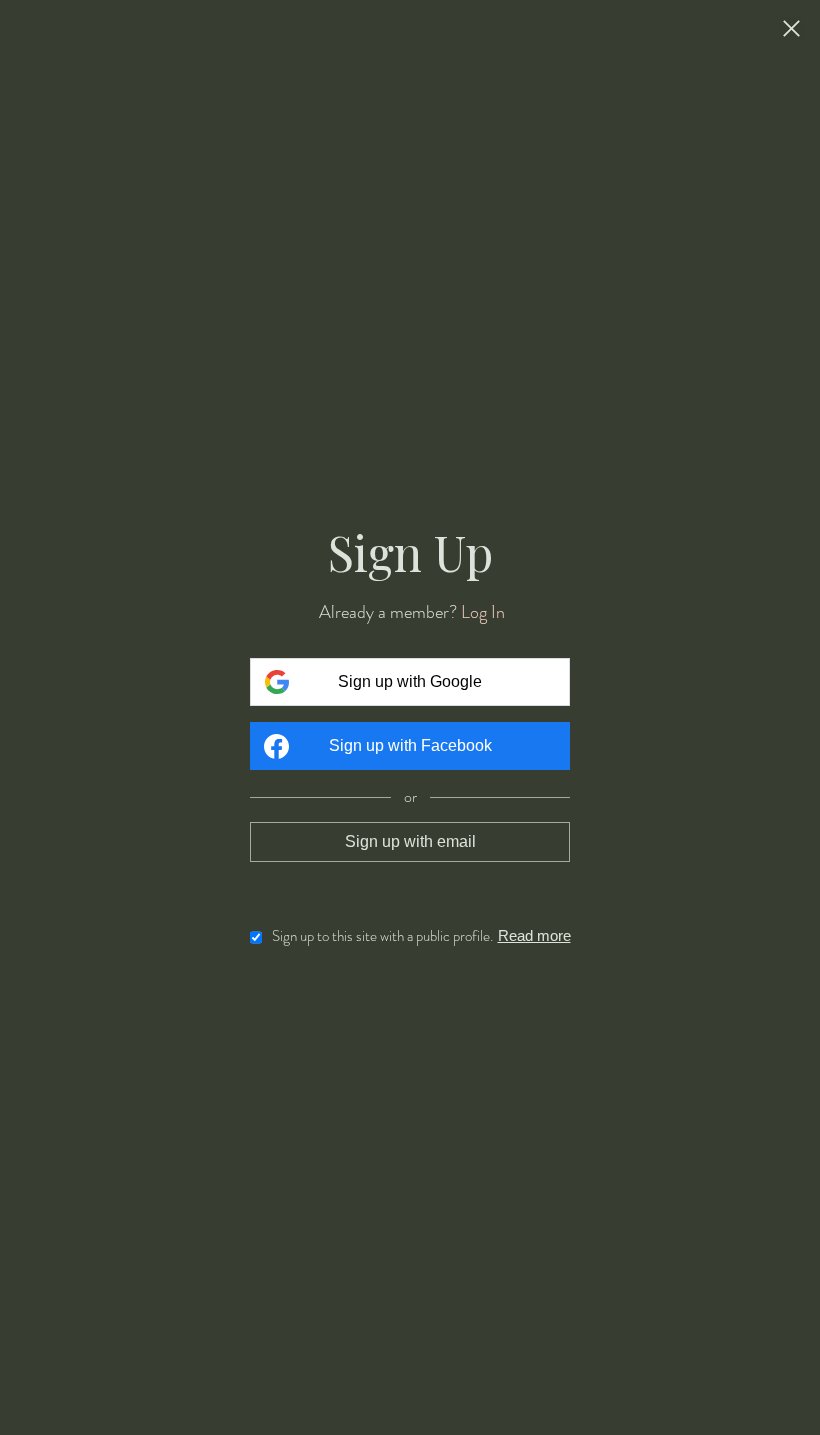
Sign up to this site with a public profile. (382, 936)
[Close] (791, 30)
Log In (483, 612)
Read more (534, 935)
